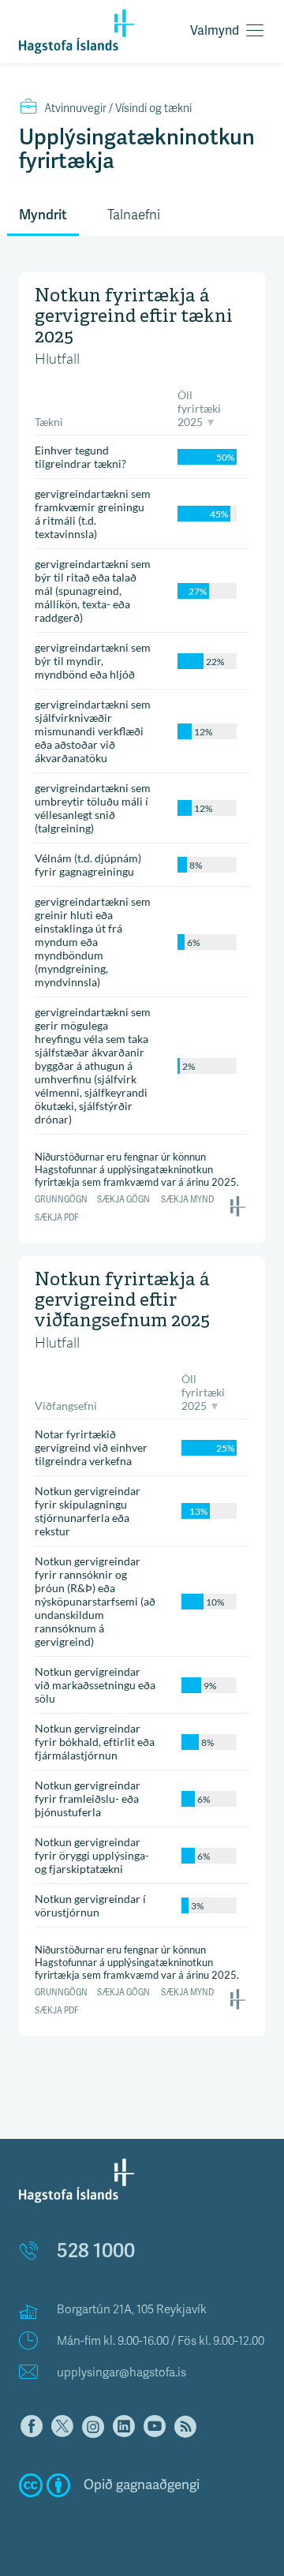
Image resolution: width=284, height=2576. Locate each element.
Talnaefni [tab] (134, 215)
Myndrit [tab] (43, 215)
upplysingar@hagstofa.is (121, 2372)
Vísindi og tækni (118, 108)
